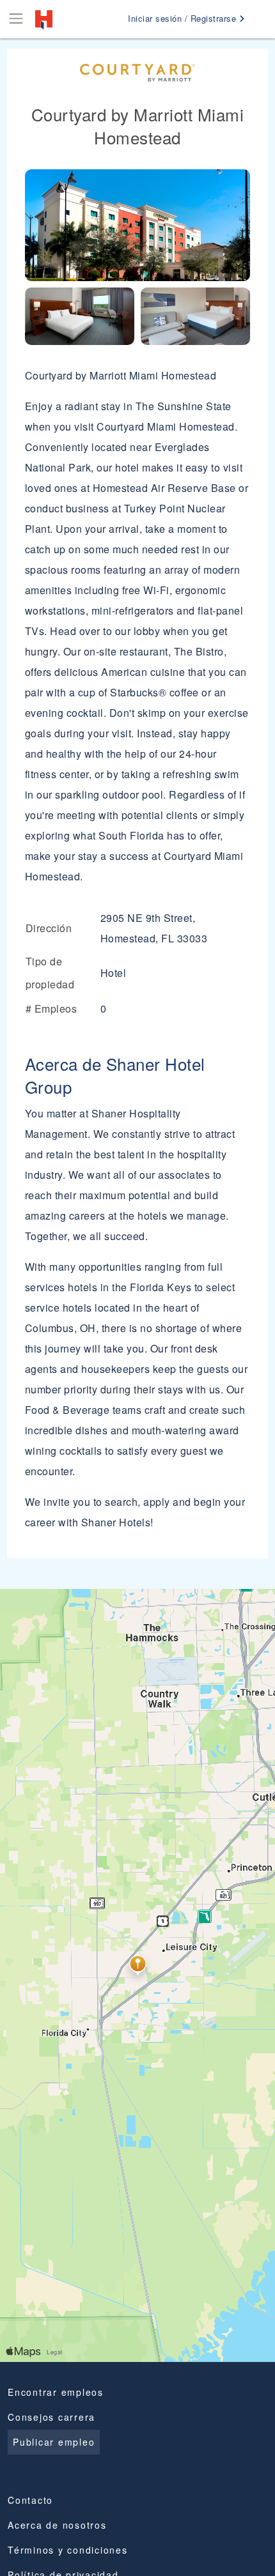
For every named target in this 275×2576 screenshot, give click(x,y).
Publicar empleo (54, 2442)
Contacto (30, 2500)
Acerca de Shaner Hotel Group (115, 1075)
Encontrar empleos (56, 2392)
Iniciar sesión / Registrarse (184, 18)
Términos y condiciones (68, 2550)
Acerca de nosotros (57, 2525)
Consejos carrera (51, 2417)
